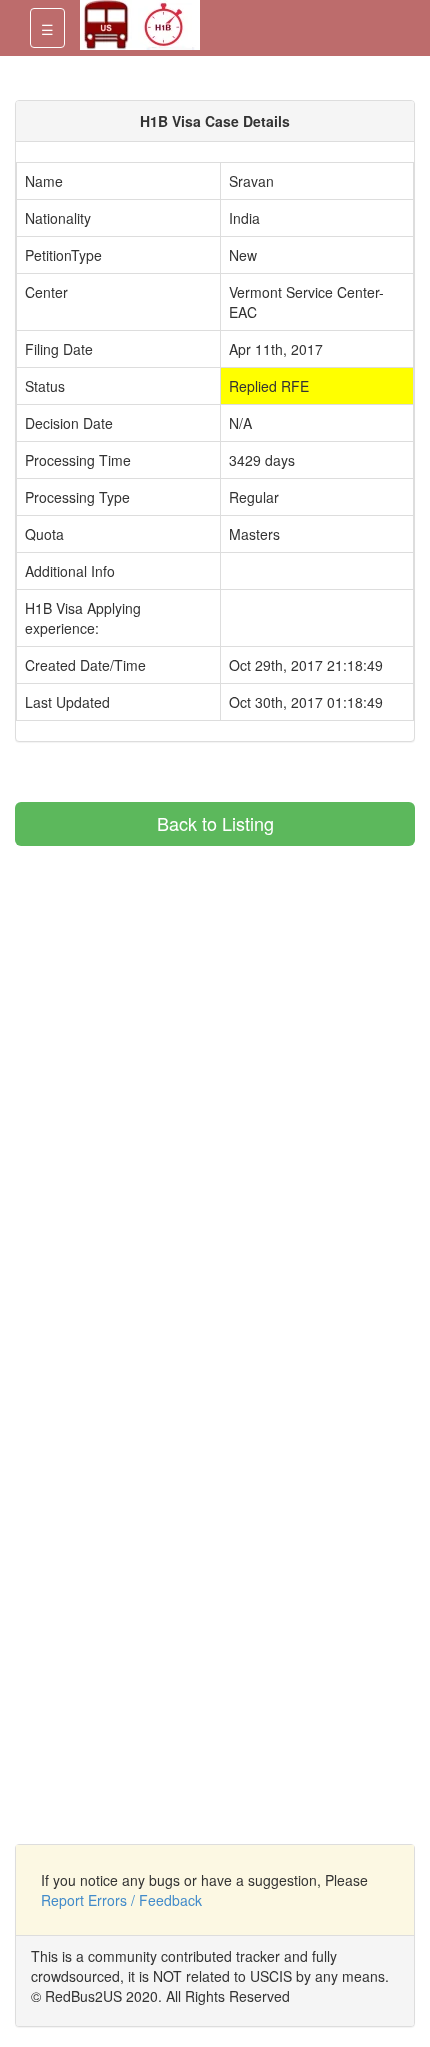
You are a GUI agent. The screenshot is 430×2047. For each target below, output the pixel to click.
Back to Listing (215, 823)
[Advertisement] (183, 986)
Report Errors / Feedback (121, 1900)
